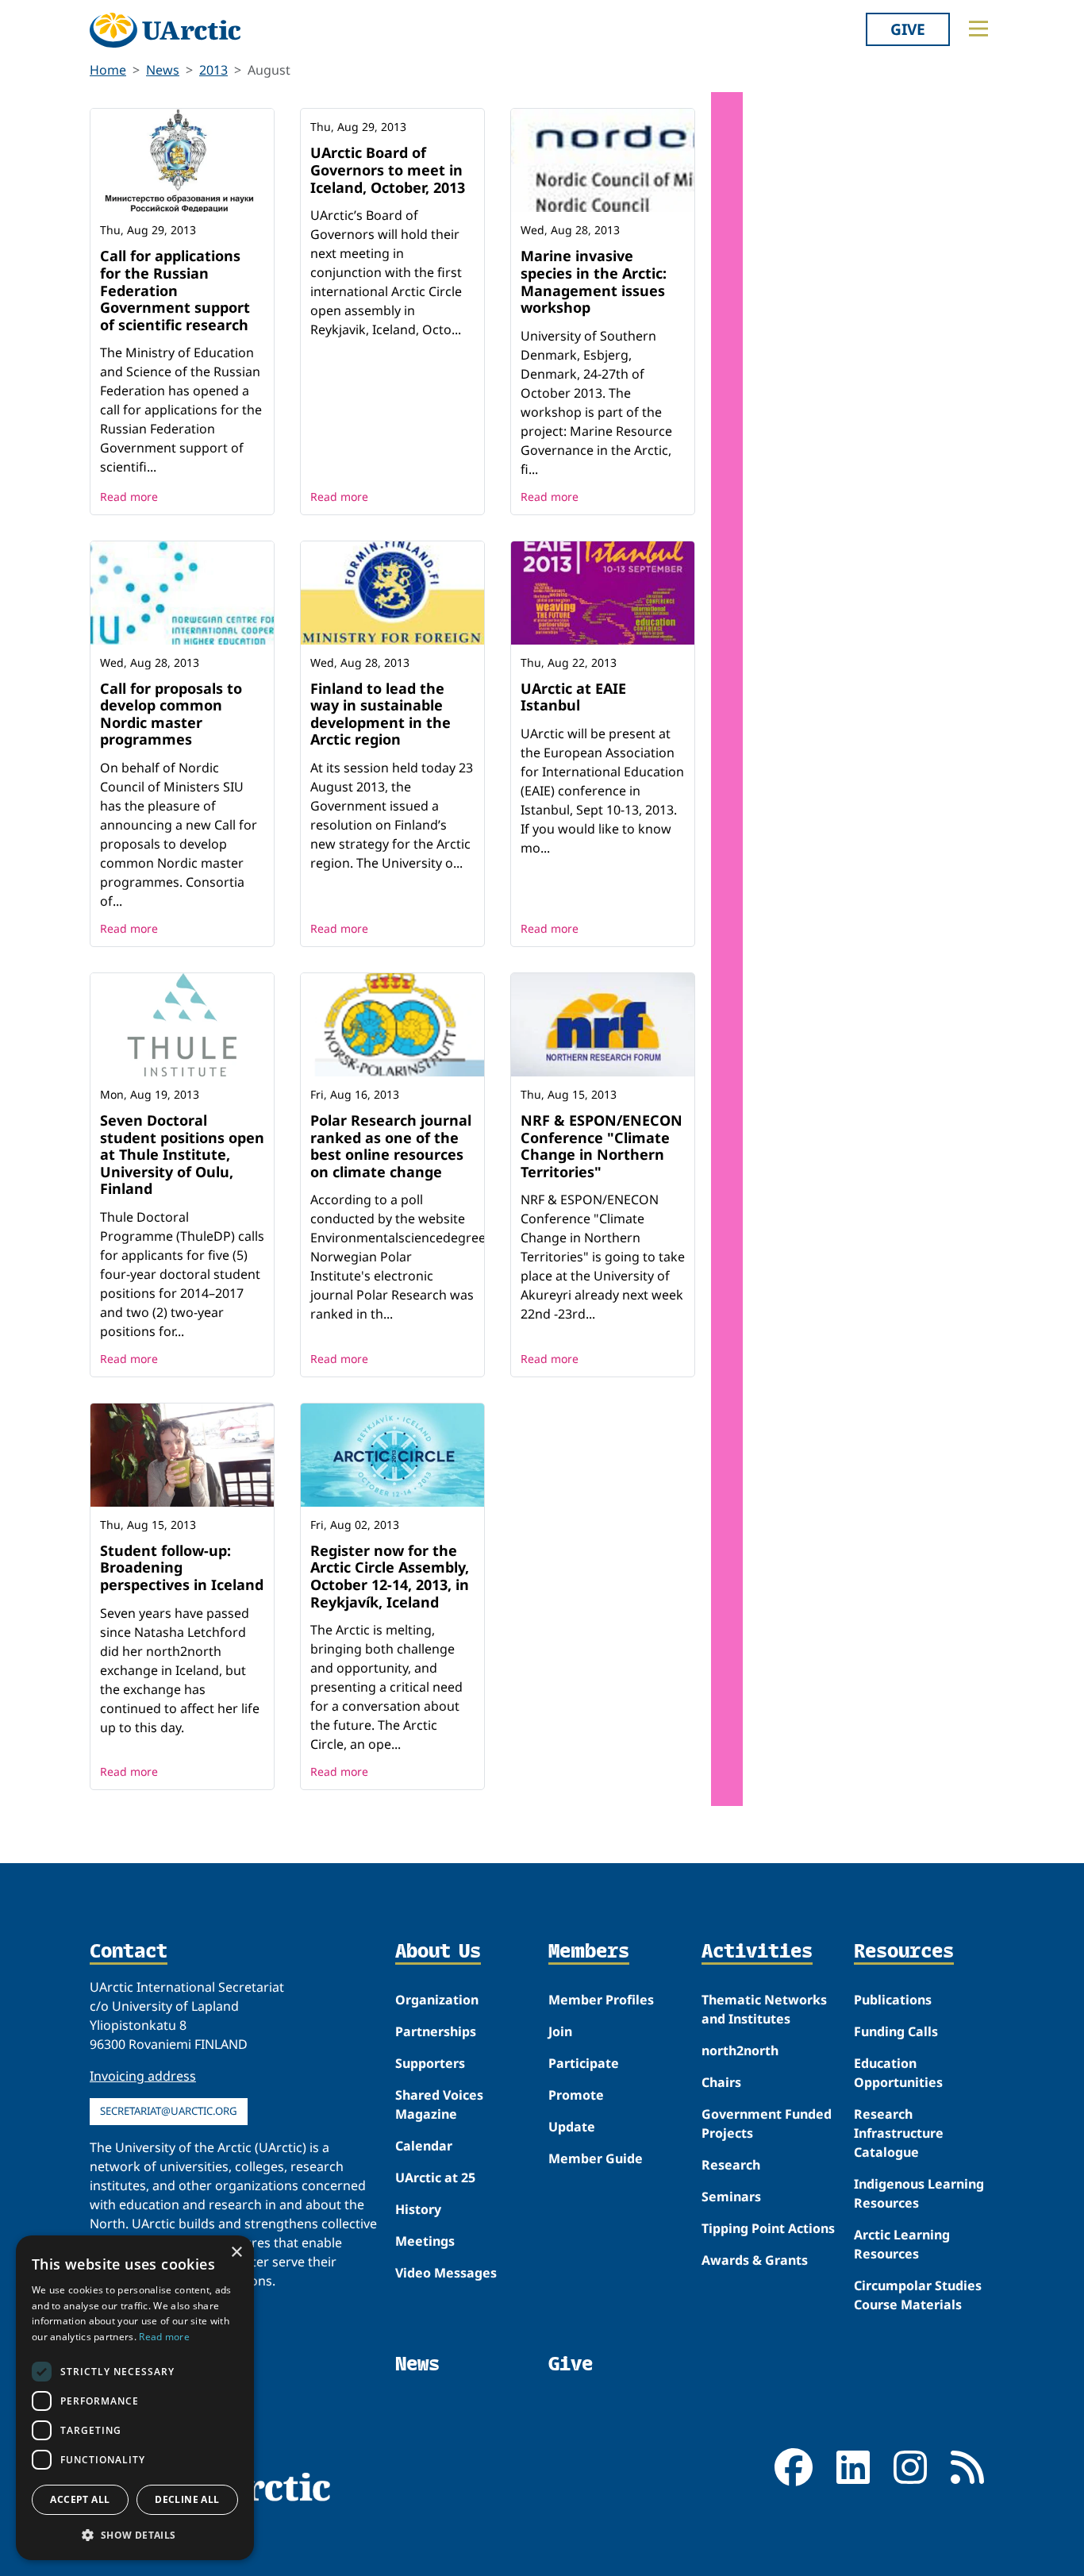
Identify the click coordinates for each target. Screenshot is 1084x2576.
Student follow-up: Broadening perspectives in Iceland (182, 1567)
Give (908, 29)
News (163, 70)
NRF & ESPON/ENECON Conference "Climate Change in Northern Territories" (602, 1146)
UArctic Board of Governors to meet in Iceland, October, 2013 (388, 169)
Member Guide (596, 2158)
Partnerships (436, 2031)
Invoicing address (143, 2076)
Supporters (430, 2063)
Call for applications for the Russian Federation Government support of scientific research (175, 290)
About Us (438, 1952)
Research (731, 2165)
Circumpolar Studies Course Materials (918, 2295)
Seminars (731, 2197)
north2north (740, 2050)
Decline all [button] (187, 2499)
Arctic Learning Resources (902, 2244)
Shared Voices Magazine (439, 2104)
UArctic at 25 (435, 2177)
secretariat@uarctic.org (169, 2111)
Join (560, 2031)
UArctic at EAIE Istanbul (573, 697)
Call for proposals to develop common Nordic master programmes (171, 714)
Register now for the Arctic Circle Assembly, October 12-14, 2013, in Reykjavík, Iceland (390, 1576)
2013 (213, 70)
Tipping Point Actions (768, 2228)
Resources (904, 1952)
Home (108, 70)
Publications (893, 2000)
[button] (135, 2535)
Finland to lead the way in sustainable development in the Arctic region (381, 714)
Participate (584, 2063)
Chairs (721, 2082)
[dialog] (135, 2398)
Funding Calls (896, 2031)
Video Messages (446, 2273)
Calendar (424, 2146)
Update (572, 2127)
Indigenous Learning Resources (919, 2193)
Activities (757, 1952)
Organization (437, 2000)
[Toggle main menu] (978, 29)
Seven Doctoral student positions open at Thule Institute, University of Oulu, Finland (182, 1154)
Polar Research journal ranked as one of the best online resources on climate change (391, 1146)
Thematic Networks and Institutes (764, 2009)
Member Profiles (601, 2000)
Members (589, 1952)
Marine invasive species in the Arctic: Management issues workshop (594, 281)
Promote (576, 2095)
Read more (129, 497)
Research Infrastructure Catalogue (899, 2133)
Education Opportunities (898, 2073)
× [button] (236, 2253)
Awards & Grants (755, 2260)
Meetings (425, 2241)
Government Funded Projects (767, 2124)
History (418, 2209)
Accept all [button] (80, 2499)
